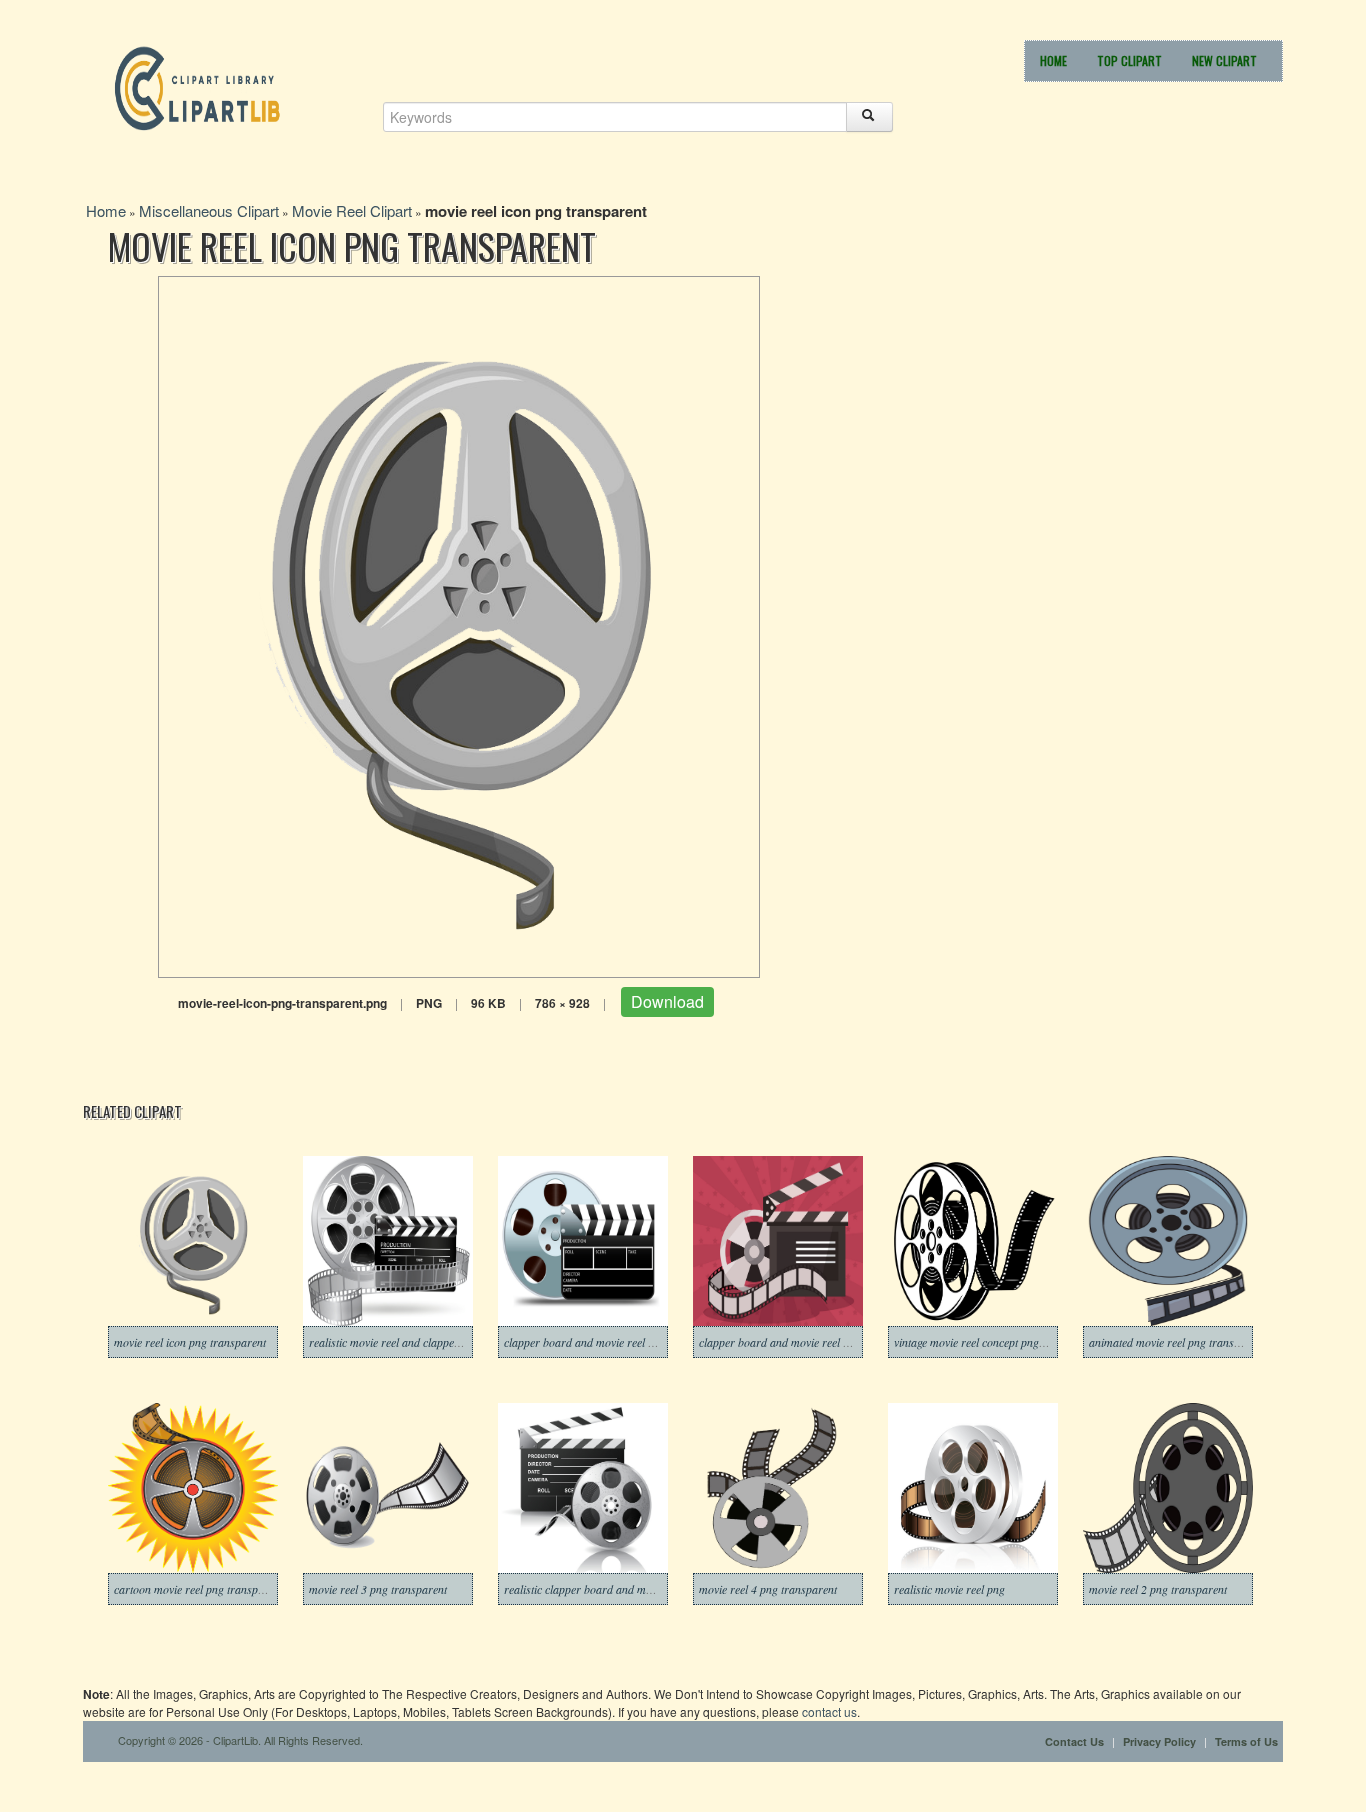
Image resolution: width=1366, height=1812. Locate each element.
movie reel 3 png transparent (378, 1589)
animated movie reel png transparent (1177, 1342)
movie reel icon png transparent (190, 1342)
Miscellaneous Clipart (209, 210)
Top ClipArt (1129, 60)
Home (1053, 60)
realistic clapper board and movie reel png (605, 1589)
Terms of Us (1246, 1741)
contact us (829, 1711)
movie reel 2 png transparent (1158, 1589)
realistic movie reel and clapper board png (410, 1342)
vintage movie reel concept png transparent (996, 1342)
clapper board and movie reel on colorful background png (837, 1342)
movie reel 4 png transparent (768, 1589)
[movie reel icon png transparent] (459, 624)
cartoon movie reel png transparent (198, 1589)
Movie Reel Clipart (352, 210)
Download (667, 1001)
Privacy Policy (1159, 1741)
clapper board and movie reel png (585, 1342)
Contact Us (1074, 1741)
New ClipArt (1224, 60)
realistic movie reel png (949, 1589)
